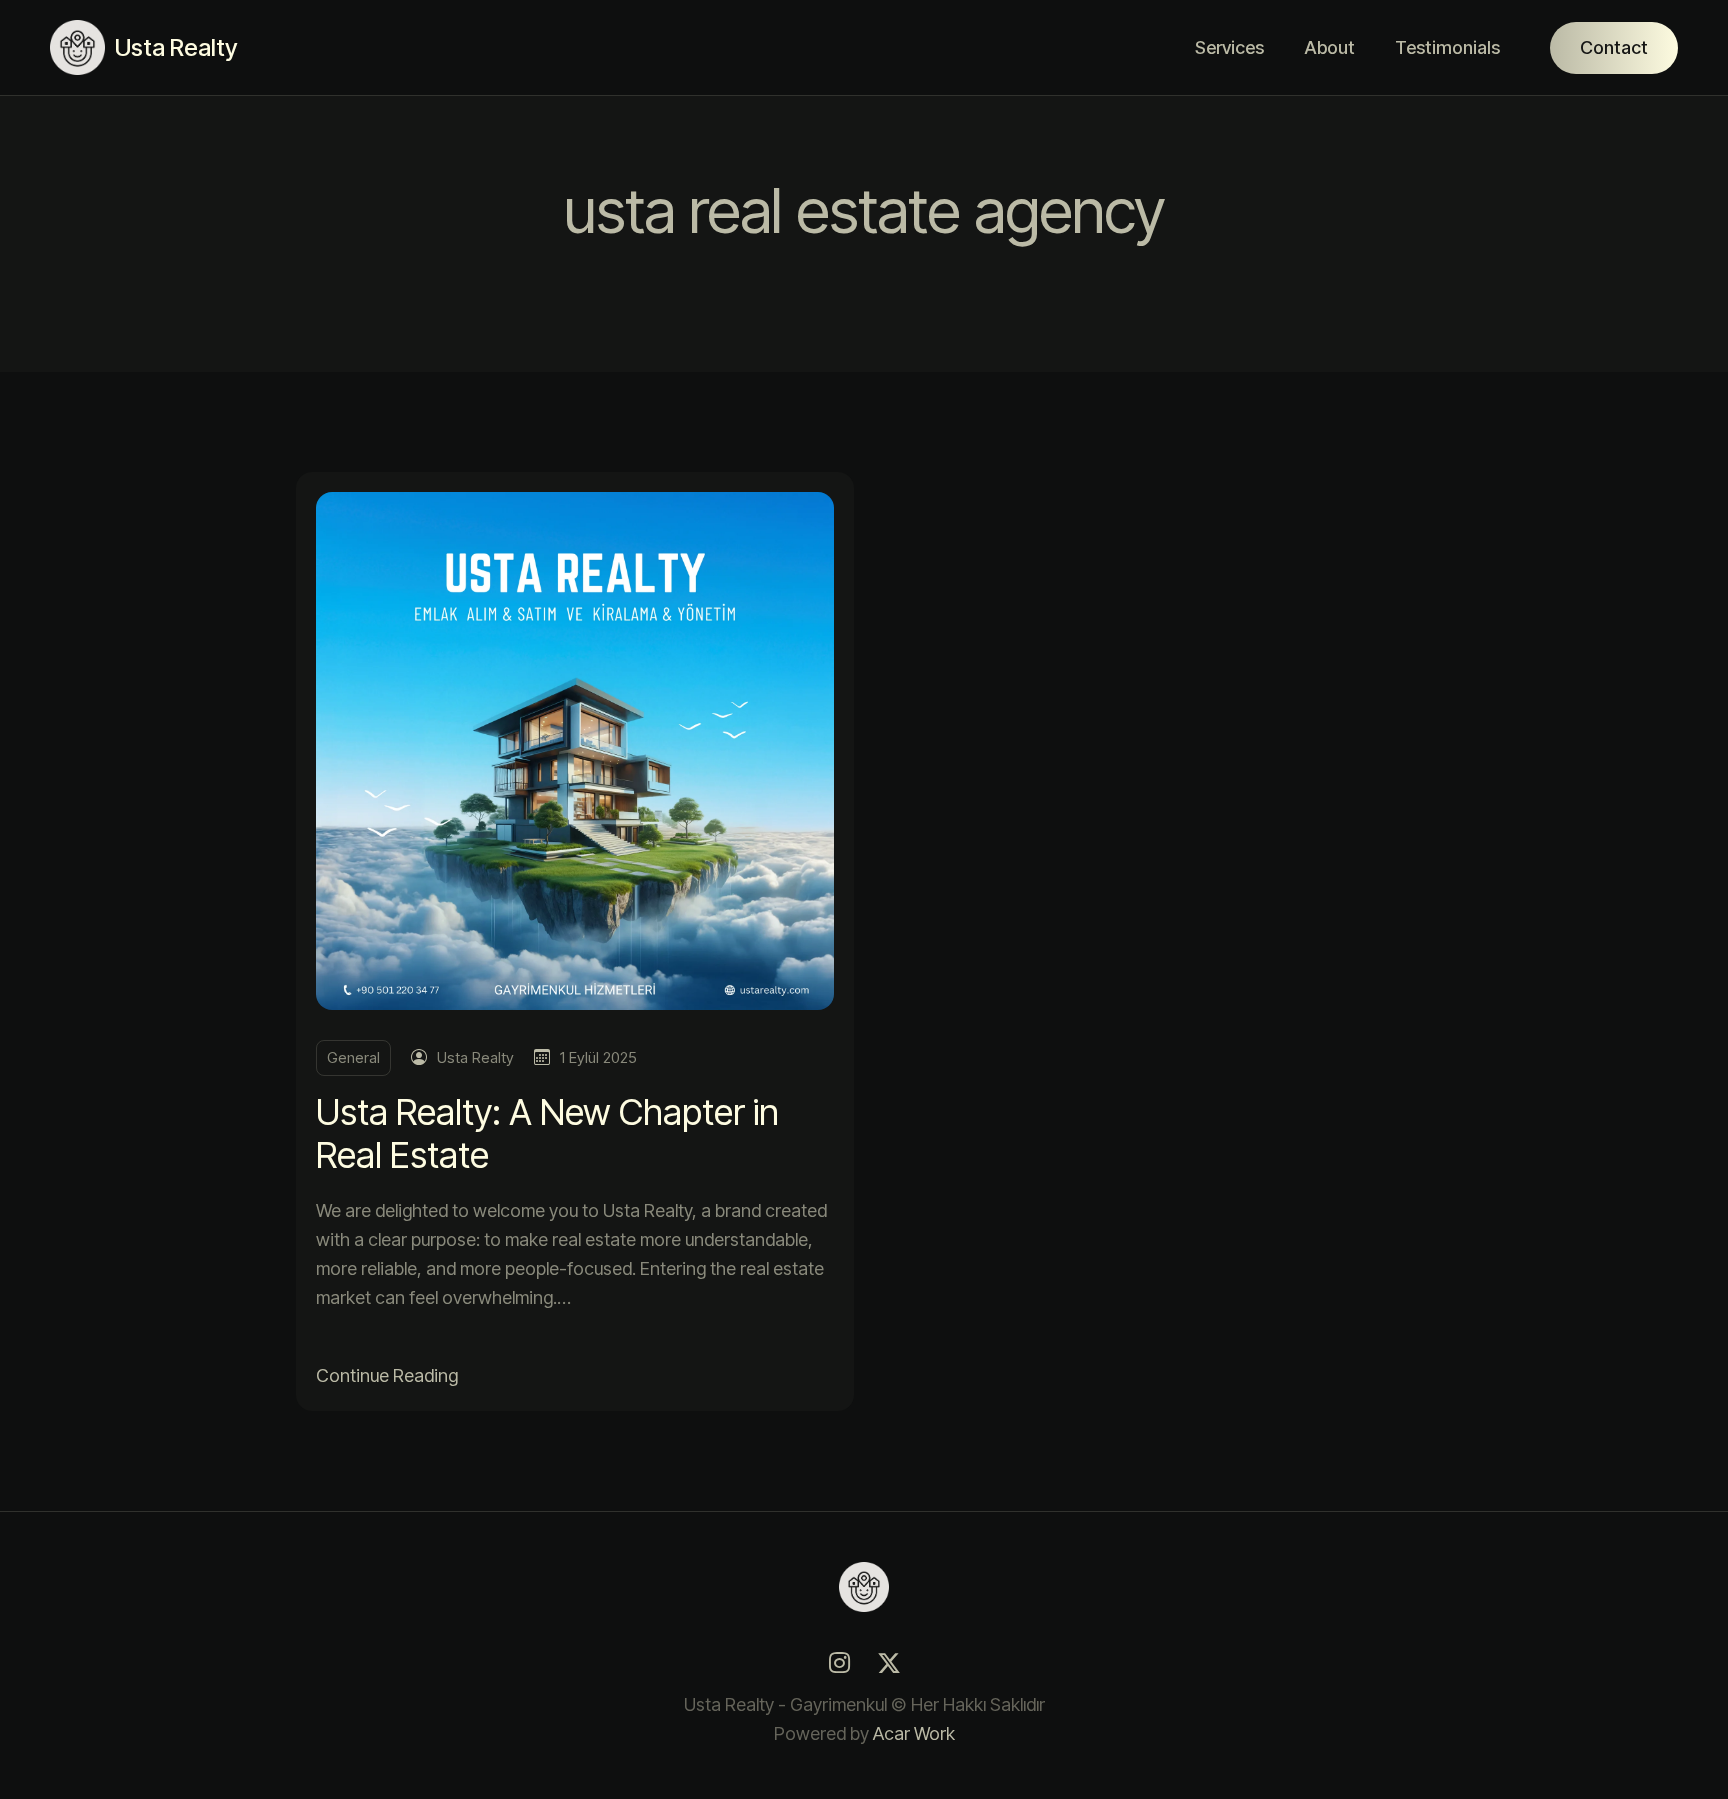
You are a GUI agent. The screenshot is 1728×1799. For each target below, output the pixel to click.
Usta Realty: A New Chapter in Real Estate (547, 1133)
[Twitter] (889, 1663)
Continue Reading (387, 1375)
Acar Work (914, 1733)
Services (1229, 47)
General (353, 1057)
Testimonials (1447, 47)
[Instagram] (839, 1663)
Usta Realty (475, 1057)
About (1329, 47)
